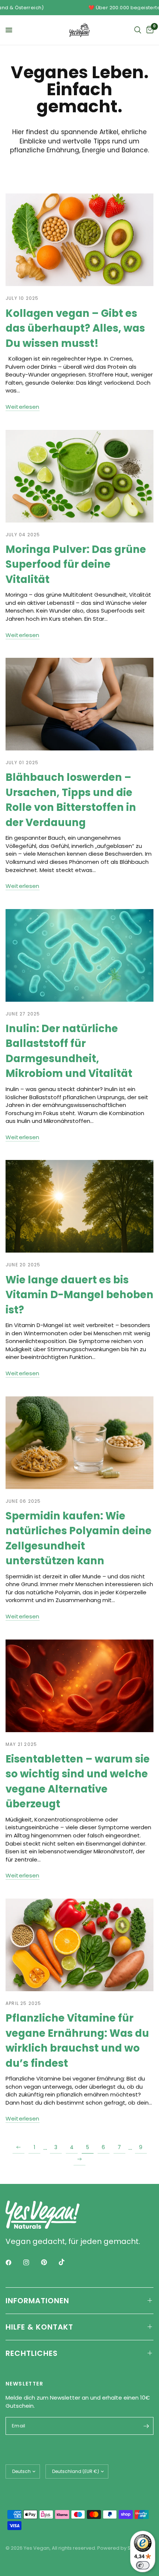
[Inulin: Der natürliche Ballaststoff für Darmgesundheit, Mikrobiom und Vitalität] (79, 955)
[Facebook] (14, 2262)
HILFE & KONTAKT (39, 2327)
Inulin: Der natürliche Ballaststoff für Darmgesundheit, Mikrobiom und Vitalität (69, 1051)
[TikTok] (67, 2262)
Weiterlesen (23, 407)
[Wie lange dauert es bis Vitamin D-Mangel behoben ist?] (79, 1206)
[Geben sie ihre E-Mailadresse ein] (146, 2426)
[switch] (143, 2565)
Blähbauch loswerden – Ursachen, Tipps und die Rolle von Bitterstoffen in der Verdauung (71, 800)
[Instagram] (31, 2262)
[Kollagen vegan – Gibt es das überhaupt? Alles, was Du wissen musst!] (79, 240)
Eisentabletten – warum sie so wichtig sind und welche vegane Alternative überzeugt (78, 1781)
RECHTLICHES (32, 2353)
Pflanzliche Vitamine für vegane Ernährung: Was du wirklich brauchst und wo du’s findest (77, 2040)
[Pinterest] (49, 2262)
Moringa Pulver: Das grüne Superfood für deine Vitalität (76, 564)
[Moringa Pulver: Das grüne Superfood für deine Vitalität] (79, 476)
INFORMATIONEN (37, 2301)
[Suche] (138, 30)
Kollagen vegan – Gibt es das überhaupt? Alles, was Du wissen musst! (75, 328)
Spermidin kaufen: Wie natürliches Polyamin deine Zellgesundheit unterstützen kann (79, 1538)
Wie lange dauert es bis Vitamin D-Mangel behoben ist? (79, 1295)
